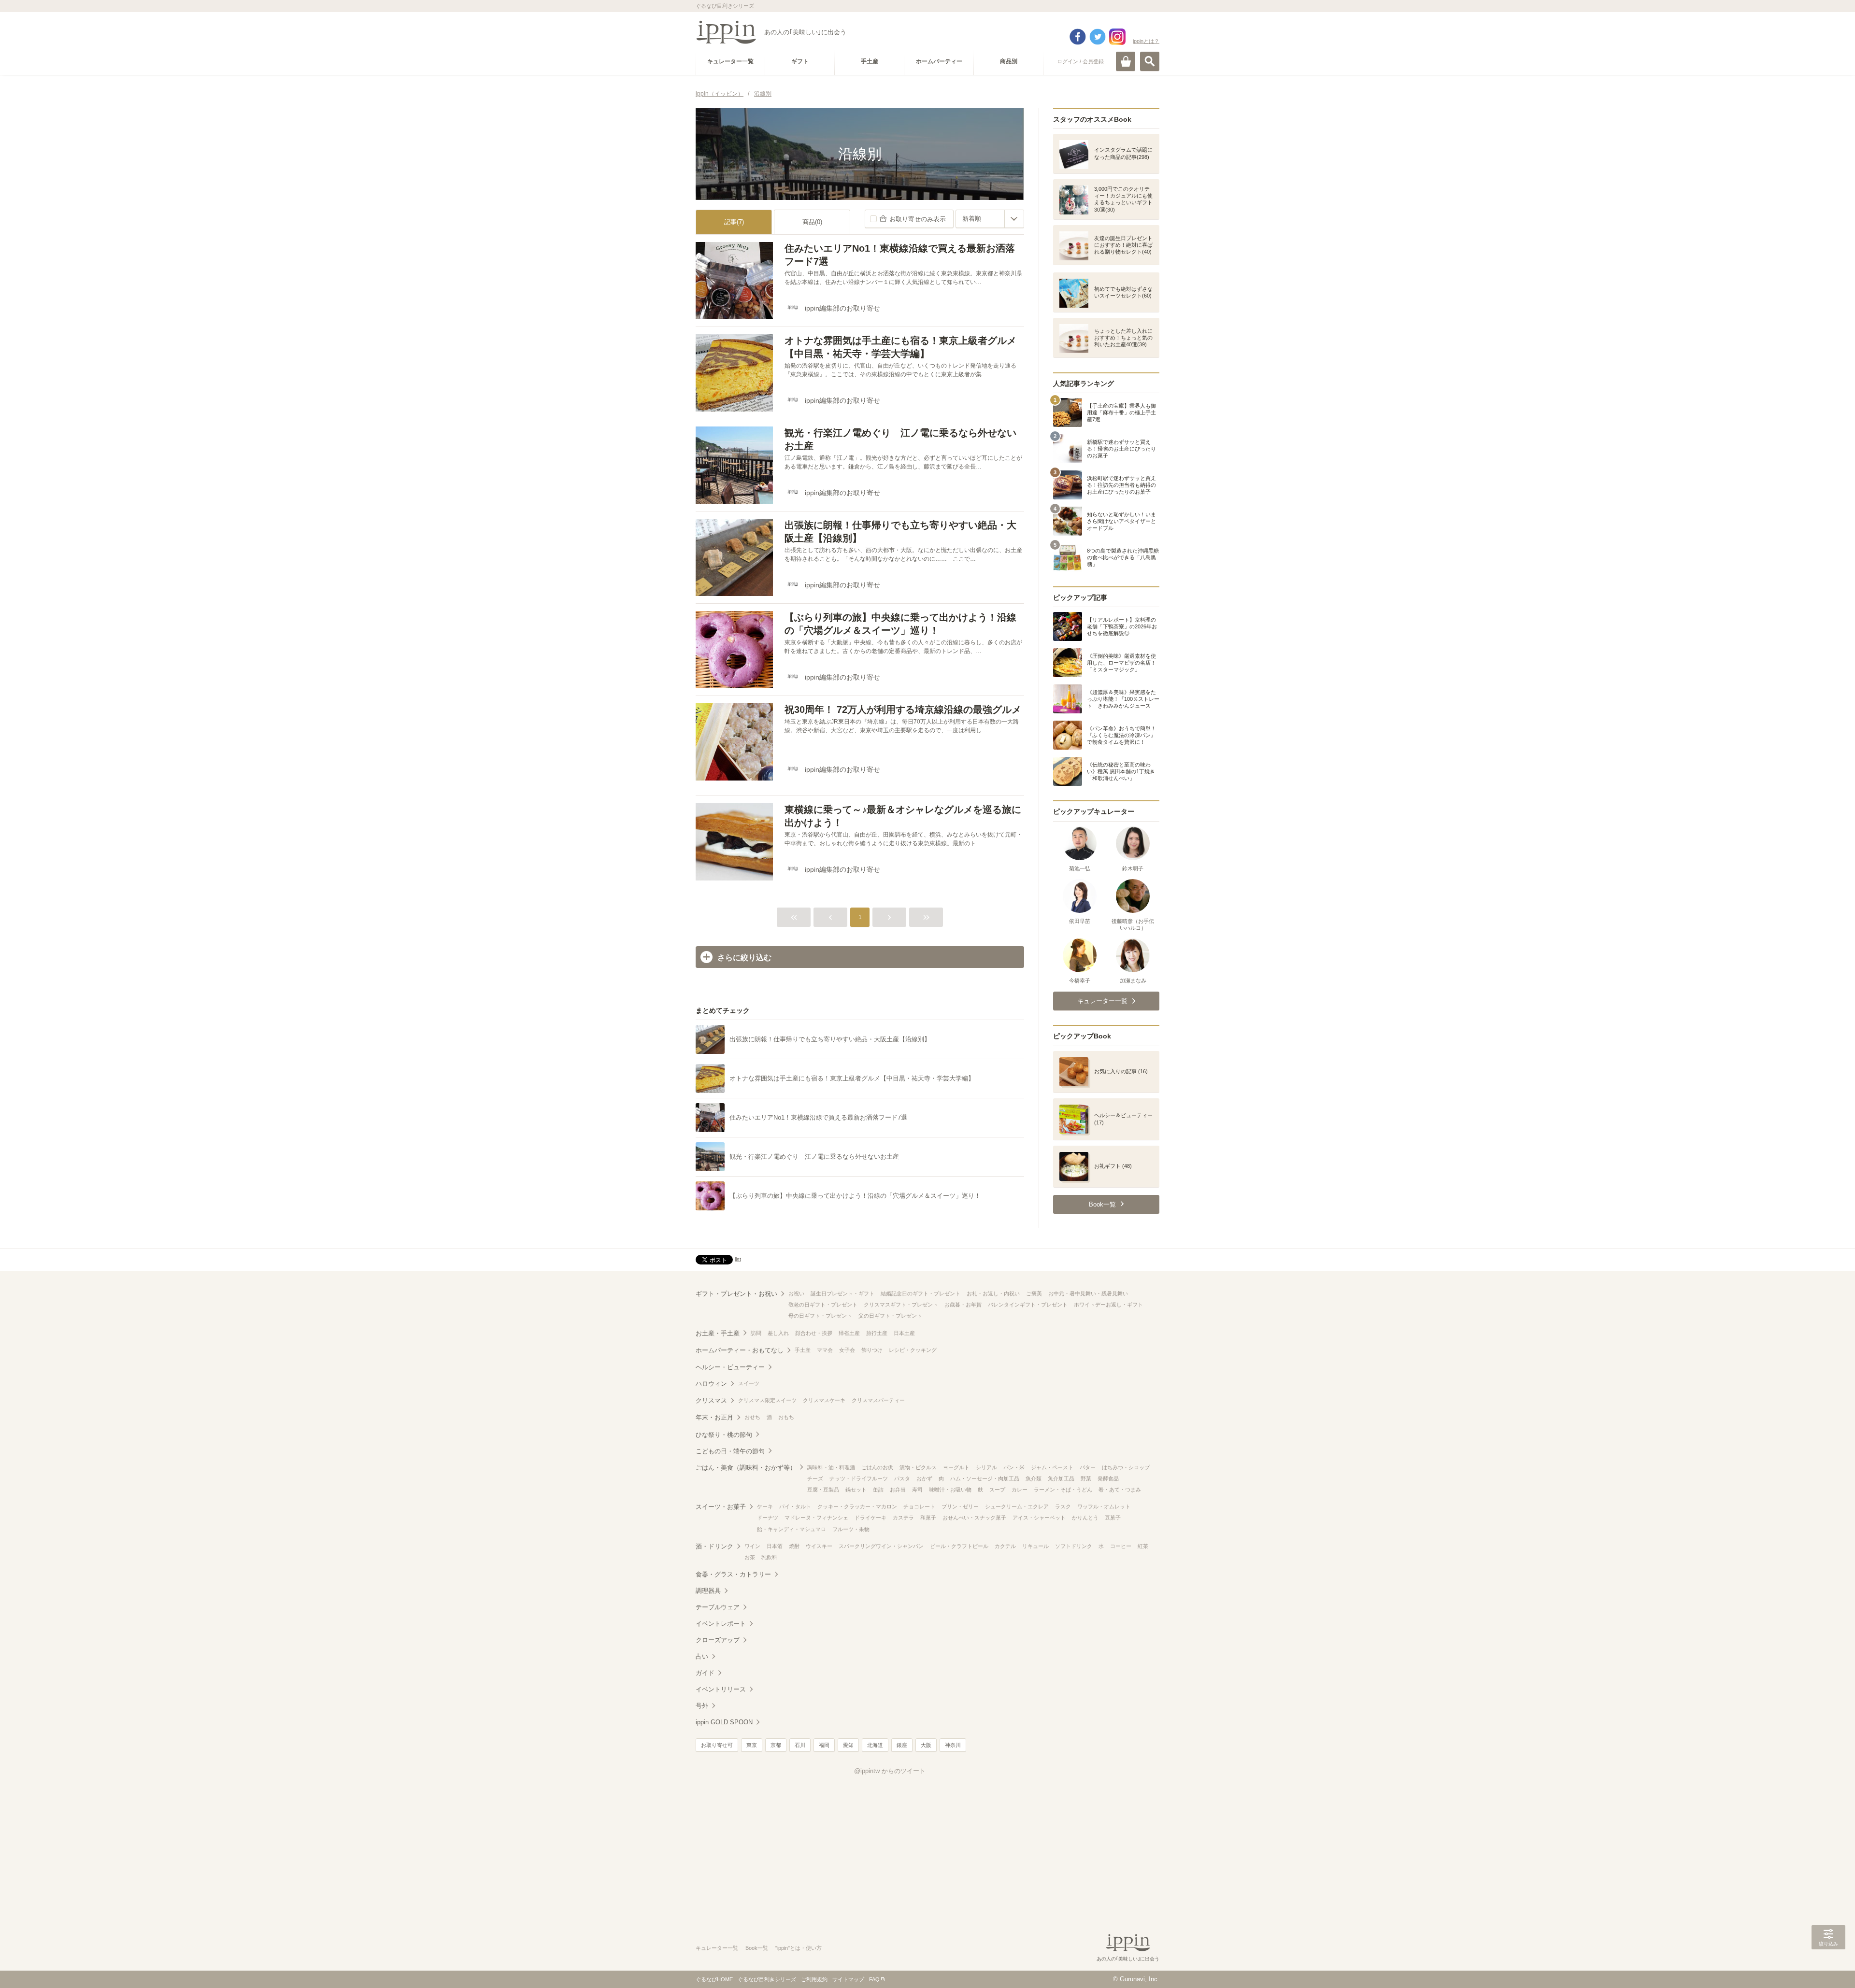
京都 (776, 1745)
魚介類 (1034, 1478)
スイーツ (749, 1383)
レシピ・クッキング (913, 1350)
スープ (997, 1490)
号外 (702, 1706)
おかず (924, 1478)
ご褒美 (1034, 1293)
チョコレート (919, 1506)
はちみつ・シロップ (1126, 1467)
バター (1088, 1467)
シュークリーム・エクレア (1017, 1506)
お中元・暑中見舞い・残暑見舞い (1088, 1293)
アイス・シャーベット (1039, 1518)
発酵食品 (1108, 1478)
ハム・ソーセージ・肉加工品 (985, 1478)
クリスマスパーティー (878, 1400)
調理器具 (708, 1591)
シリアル (986, 1467)
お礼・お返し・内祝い (993, 1293)
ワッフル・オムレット (1104, 1506)
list (738, 1259)
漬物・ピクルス (918, 1467)
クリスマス (711, 1400)
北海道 (875, 1745)
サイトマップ (848, 1979)
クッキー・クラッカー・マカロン (857, 1506)
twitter (1098, 37)
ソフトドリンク (1074, 1546)
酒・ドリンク (714, 1546)
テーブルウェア (718, 1607)
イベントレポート (721, 1624)
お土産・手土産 (718, 1333)
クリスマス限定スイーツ (767, 1400)
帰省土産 (849, 1333)
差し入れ (778, 1333)
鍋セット (856, 1490)
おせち (752, 1417)
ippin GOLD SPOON (724, 1722)
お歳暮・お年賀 (963, 1305)
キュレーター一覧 (717, 1948)
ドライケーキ (870, 1518)
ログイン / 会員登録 (1080, 61)
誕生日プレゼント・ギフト (842, 1293)
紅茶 (1143, 1546)
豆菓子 (1113, 1518)
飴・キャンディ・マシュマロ (792, 1529)
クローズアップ (718, 1640)
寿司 (917, 1490)
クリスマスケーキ (824, 1400)
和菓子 (928, 1518)
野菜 (1086, 1478)
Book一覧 (757, 1948)
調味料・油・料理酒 (831, 1467)
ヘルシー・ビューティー (730, 1367)
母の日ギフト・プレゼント (820, 1316)
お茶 (750, 1557)
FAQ (874, 1979)
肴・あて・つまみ (1120, 1490)
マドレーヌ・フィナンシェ (816, 1518)
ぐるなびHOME (714, 1979)
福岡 (824, 1745)
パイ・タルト (795, 1506)
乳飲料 (769, 1557)
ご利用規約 (814, 1979)
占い (702, 1656)
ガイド (705, 1673)
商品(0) (812, 222)
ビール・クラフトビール (959, 1546)
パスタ (902, 1478)
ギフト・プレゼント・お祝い (736, 1294)
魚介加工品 (1061, 1478)
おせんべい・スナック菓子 (974, 1518)
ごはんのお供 (877, 1467)
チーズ (815, 1478)
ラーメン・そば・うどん (1063, 1490)
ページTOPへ (1828, 1966)
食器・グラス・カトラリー (733, 1574)
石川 (800, 1745)
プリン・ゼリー (960, 1506)
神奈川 (953, 1745)
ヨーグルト (956, 1467)
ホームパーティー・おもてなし (740, 1350)
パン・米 (1014, 1467)
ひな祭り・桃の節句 (724, 1435)
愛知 (848, 1745)
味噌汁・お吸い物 (950, 1490)
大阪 (926, 1745)
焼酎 (794, 1546)
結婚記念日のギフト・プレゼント (920, 1293)
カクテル (1005, 1546)
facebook (1078, 37)
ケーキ (765, 1506)
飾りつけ (872, 1350)
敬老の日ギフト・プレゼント (823, 1305)
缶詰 (878, 1490)
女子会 (847, 1350)
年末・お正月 (714, 1417)
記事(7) (734, 222)
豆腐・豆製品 (823, 1490)
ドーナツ (768, 1518)
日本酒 (775, 1546)
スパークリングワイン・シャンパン (881, 1546)
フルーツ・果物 (851, 1529)
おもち (786, 1417)
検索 (1150, 61)
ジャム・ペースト (1052, 1467)
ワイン (752, 1546)
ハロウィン (711, 1384)
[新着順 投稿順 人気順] (990, 219)
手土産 (803, 1350)
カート (1126, 61)
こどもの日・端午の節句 (730, 1451)
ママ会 (825, 1350)
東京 (752, 1745)
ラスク (1063, 1506)
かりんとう (1085, 1518)
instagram (1117, 37)
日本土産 (904, 1333)
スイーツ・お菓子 (721, 1507)
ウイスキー (819, 1546)
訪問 (756, 1333)
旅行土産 (877, 1333)
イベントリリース (721, 1689)
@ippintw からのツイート (890, 1771)
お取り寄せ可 (717, 1745)
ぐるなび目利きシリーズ (767, 1979)
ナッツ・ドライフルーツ (859, 1478)
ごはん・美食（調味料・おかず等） (746, 1468)
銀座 (902, 1745)
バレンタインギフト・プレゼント (1028, 1305)
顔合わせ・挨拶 (814, 1333)
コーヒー (1121, 1546)
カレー (1020, 1490)
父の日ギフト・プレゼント (890, 1316)
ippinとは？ (1146, 41)
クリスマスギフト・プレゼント (901, 1305)
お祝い (796, 1293)
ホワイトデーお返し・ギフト (1108, 1305)
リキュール (1035, 1546)
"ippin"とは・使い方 (799, 1948)
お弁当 (898, 1490)
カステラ (903, 1518)
